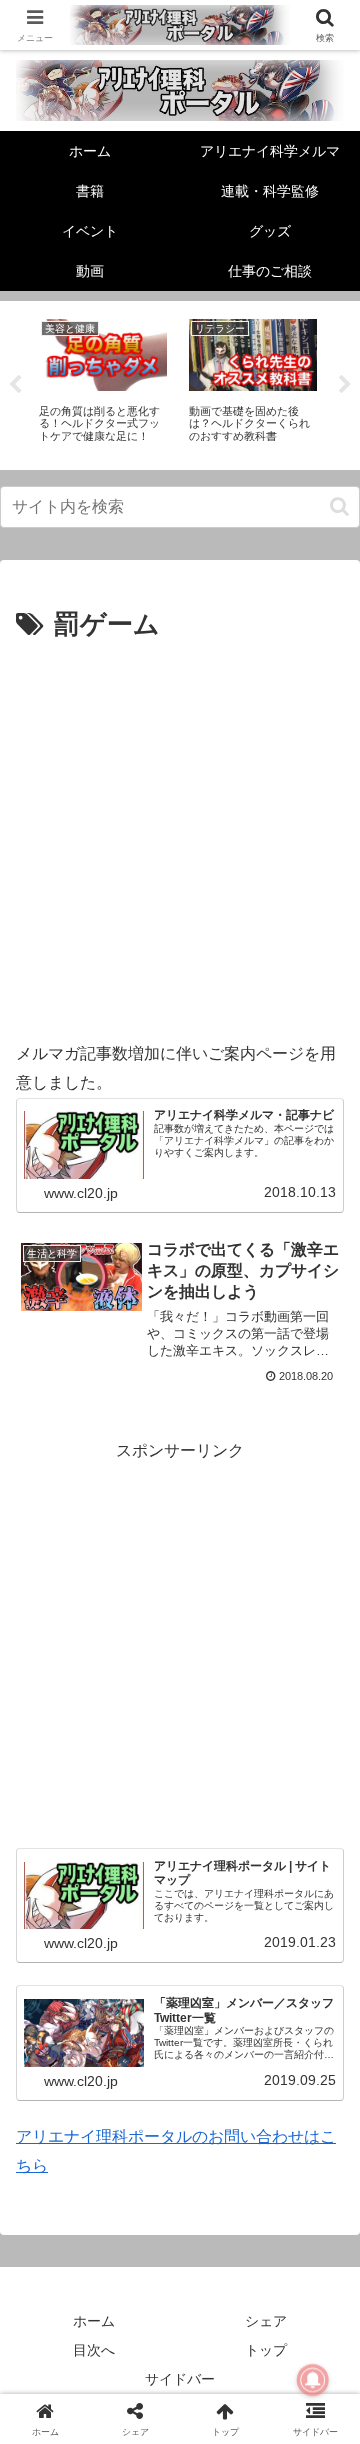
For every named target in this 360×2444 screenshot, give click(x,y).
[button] (339, 506)
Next (345, 385)
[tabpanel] (103, 382)
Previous (15, 385)
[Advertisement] (180, 838)
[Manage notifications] (313, 2380)
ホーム (94, 2321)
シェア (266, 2321)
